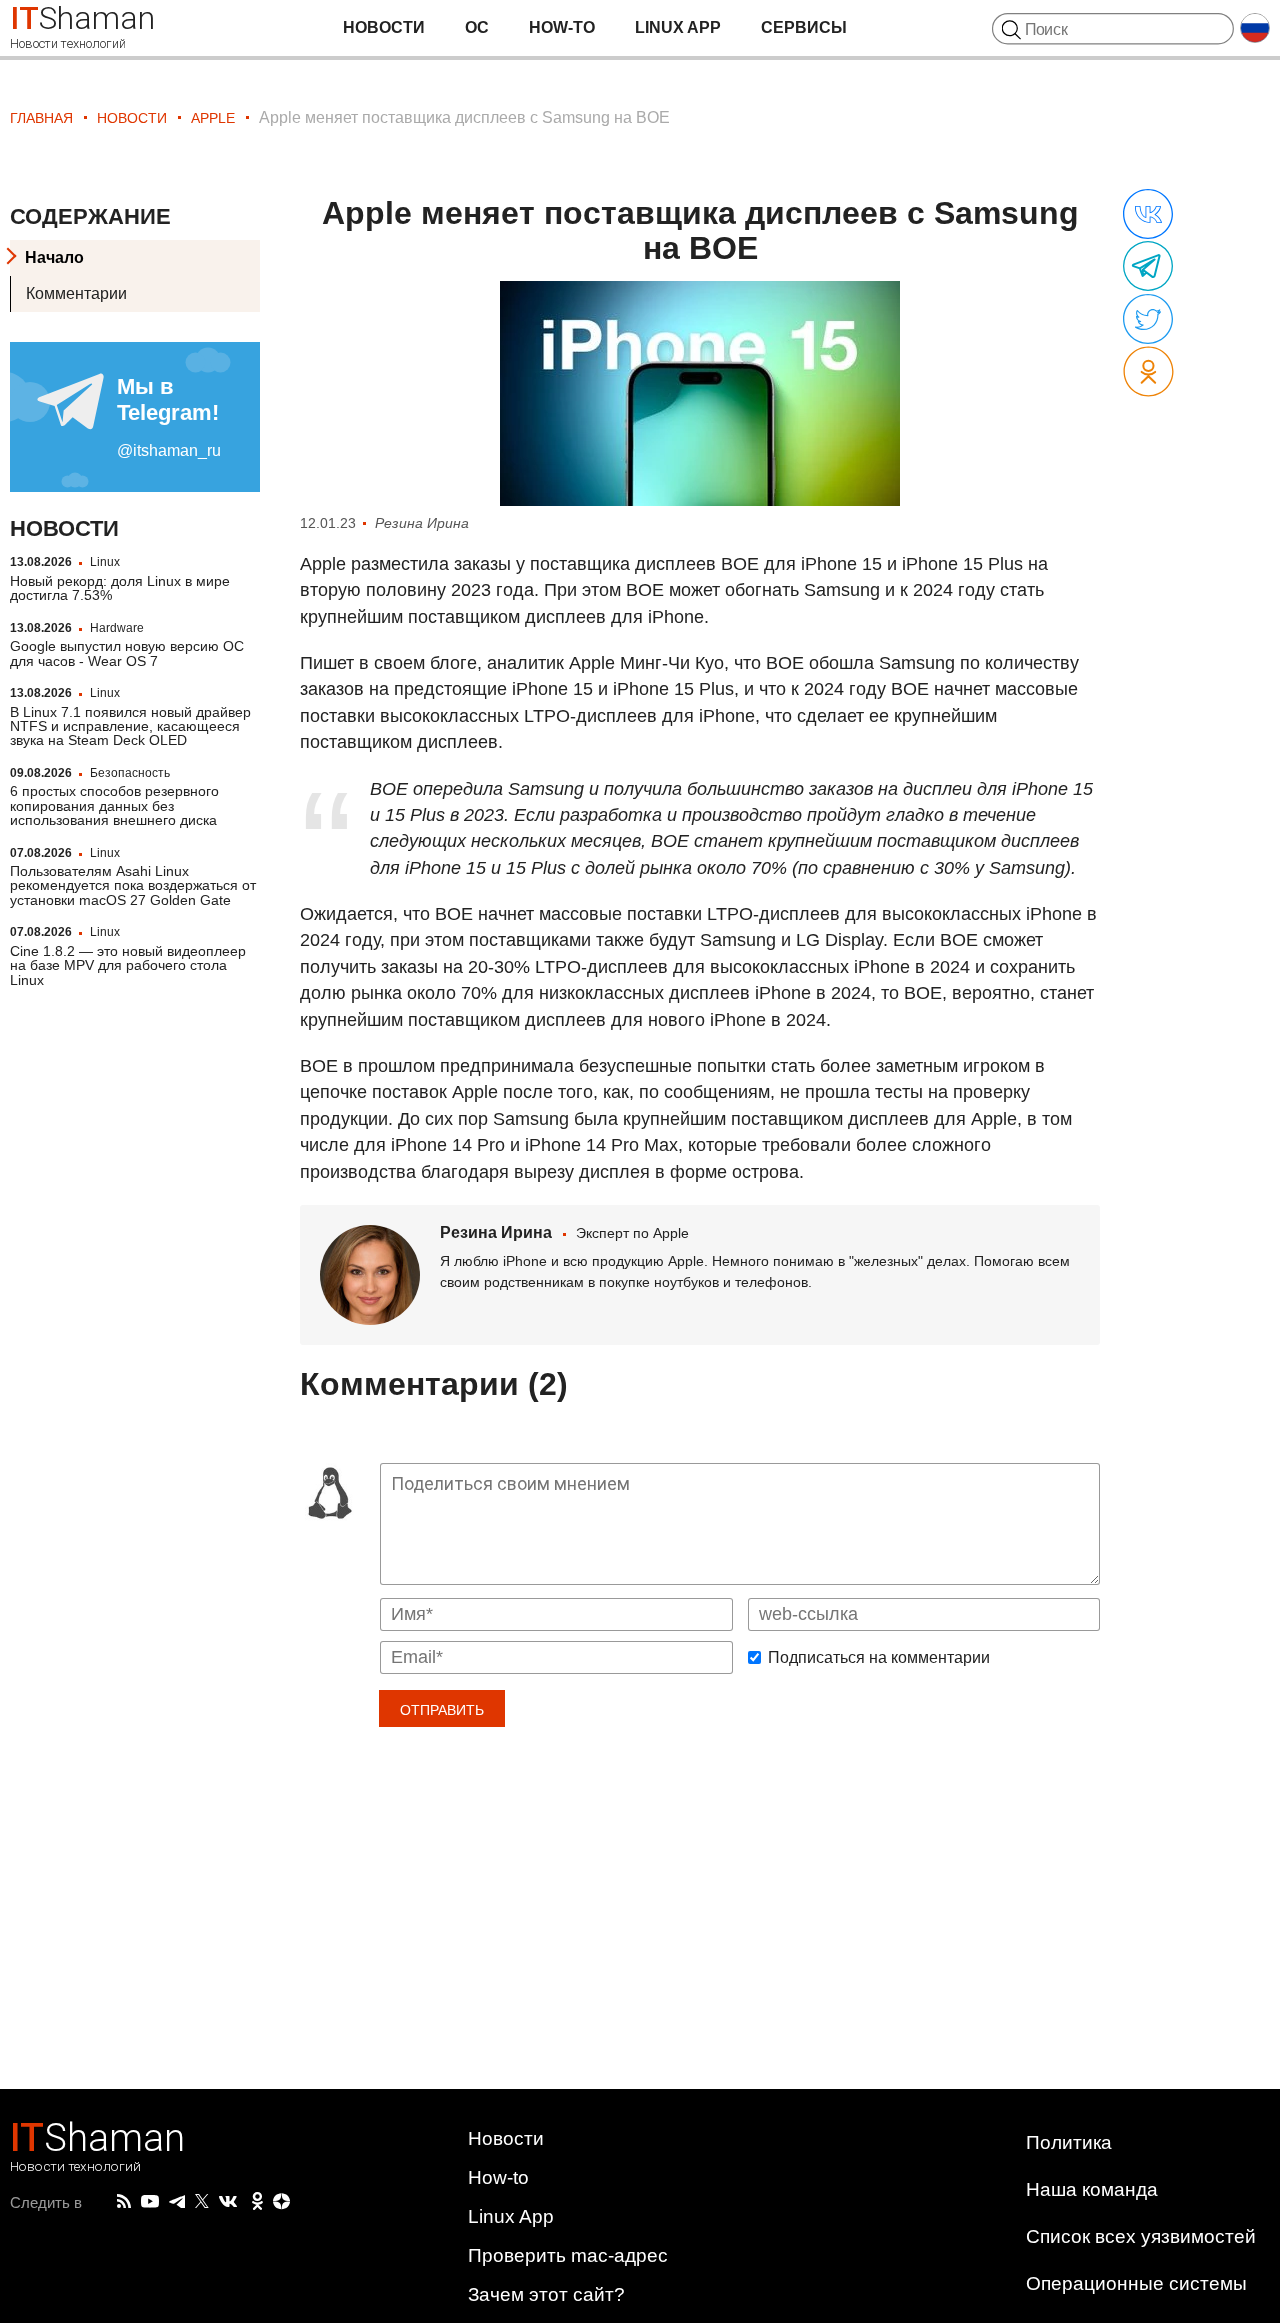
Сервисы (804, 27)
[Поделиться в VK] (1148, 215)
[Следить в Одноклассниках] (257, 2202)
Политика (1069, 2142)
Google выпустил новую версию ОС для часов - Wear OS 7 (127, 653)
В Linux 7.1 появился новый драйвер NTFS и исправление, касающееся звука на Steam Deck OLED (130, 725)
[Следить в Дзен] (282, 2202)
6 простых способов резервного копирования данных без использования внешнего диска (114, 805)
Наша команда (1092, 2189)
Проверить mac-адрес (568, 2255)
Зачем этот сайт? (546, 2294)
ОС (477, 27)
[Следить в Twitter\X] (202, 2202)
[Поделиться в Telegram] (1148, 267)
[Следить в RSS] (124, 2202)
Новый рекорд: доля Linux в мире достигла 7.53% (120, 587)
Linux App (678, 27)
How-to (562, 27)
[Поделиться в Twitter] (1148, 320)
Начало (54, 257)
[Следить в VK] (228, 2202)
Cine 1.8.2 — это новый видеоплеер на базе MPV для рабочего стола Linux (128, 964)
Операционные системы (1136, 2283)
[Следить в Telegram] (177, 2202)
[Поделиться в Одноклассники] (1148, 372)
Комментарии (76, 293)
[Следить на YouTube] (150, 2202)
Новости (384, 27)
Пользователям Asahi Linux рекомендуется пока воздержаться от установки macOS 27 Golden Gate (133, 885)
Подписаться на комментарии (879, 1658)
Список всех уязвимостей (1141, 2236)
